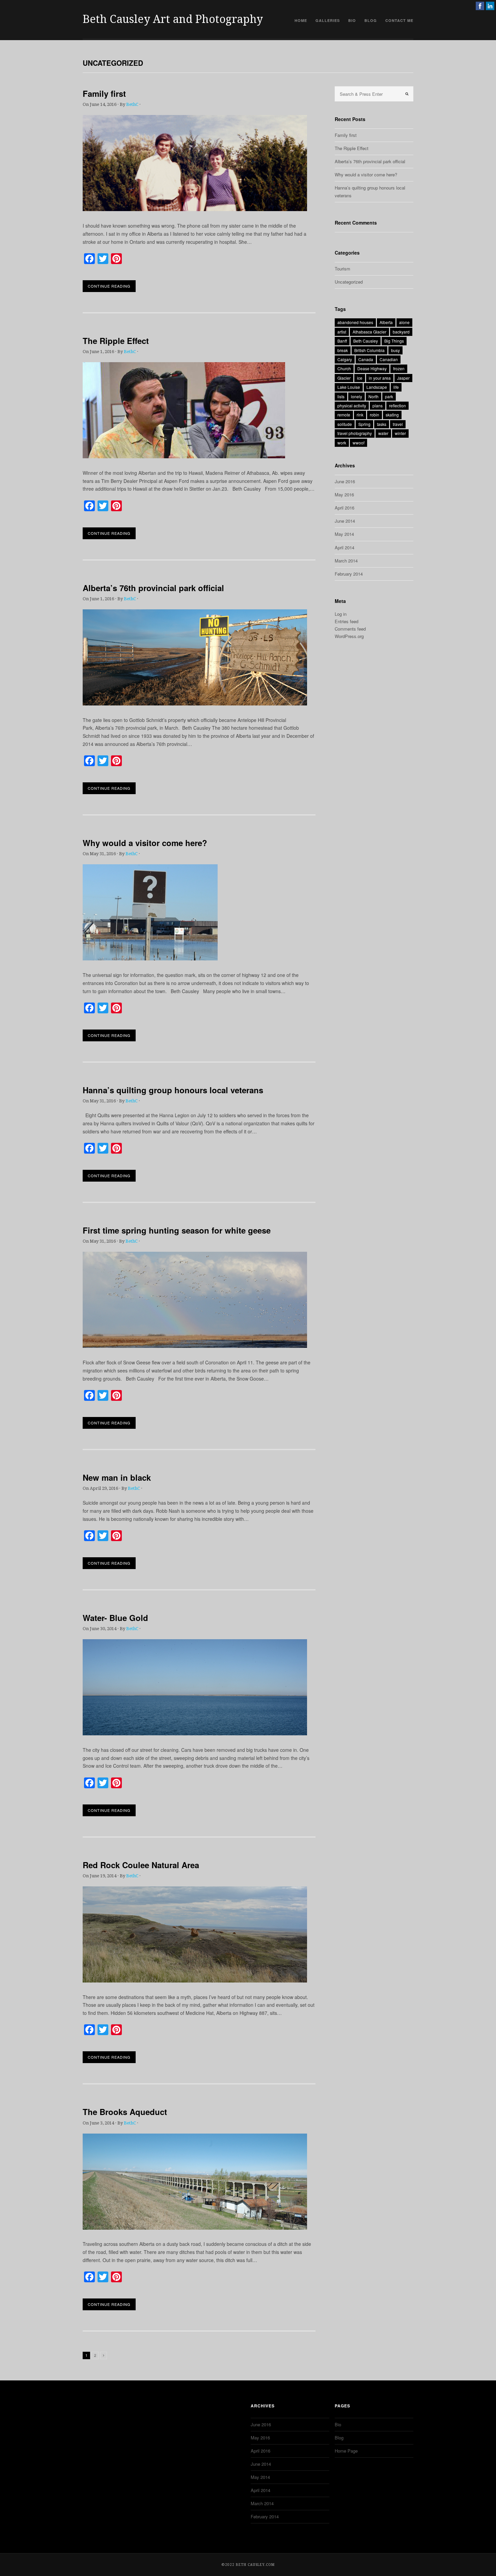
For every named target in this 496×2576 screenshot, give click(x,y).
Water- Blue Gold (115, 1618)
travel (398, 424)
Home (301, 20)
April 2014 (345, 547)
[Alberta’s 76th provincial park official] (195, 703)
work (342, 443)
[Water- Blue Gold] (195, 1733)
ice (360, 378)
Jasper (403, 378)
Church (344, 368)
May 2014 (344, 534)
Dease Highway (372, 368)
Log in (341, 614)
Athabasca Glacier (369, 332)
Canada (366, 359)
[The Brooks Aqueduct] (195, 2228)
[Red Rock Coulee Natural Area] (195, 1980)
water (383, 433)
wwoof (359, 443)
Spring (364, 424)
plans (378, 406)
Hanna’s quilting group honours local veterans (173, 1090)
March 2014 (346, 561)
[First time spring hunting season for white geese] (195, 1346)
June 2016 (345, 481)
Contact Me (399, 20)
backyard (401, 332)
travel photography (355, 433)
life (396, 387)
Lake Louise (349, 387)
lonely (356, 396)
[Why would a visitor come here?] (150, 958)
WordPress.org (349, 636)
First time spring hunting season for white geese (177, 1230)
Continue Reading (109, 286)
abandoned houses (355, 322)
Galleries (328, 20)
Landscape (377, 387)
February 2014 (349, 574)
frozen (399, 368)
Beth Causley (366, 341)
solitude (345, 424)
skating (392, 415)
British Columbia (369, 350)
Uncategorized (349, 282)
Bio (352, 20)
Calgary (345, 359)
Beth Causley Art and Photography (173, 19)
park (389, 396)
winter (400, 433)
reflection (397, 406)
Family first (104, 93)
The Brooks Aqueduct (125, 2112)
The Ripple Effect (116, 341)
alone (404, 322)
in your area (380, 378)
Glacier (344, 378)
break (343, 350)
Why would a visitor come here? (145, 843)
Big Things (394, 341)
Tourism (342, 269)
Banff (342, 341)
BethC (132, 104)
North (374, 396)
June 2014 (345, 521)
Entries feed (347, 621)
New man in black (117, 1477)
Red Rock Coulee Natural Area (141, 1865)
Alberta (386, 322)
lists (341, 396)
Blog (371, 20)
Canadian (389, 359)
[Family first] (195, 209)
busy (395, 350)
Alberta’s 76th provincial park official (153, 588)
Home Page (346, 2451)
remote (344, 415)
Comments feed (350, 629)
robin (375, 415)
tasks (382, 424)
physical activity (352, 406)
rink (360, 415)
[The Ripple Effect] (184, 456)
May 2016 (344, 495)
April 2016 (345, 508)
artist (342, 332)
